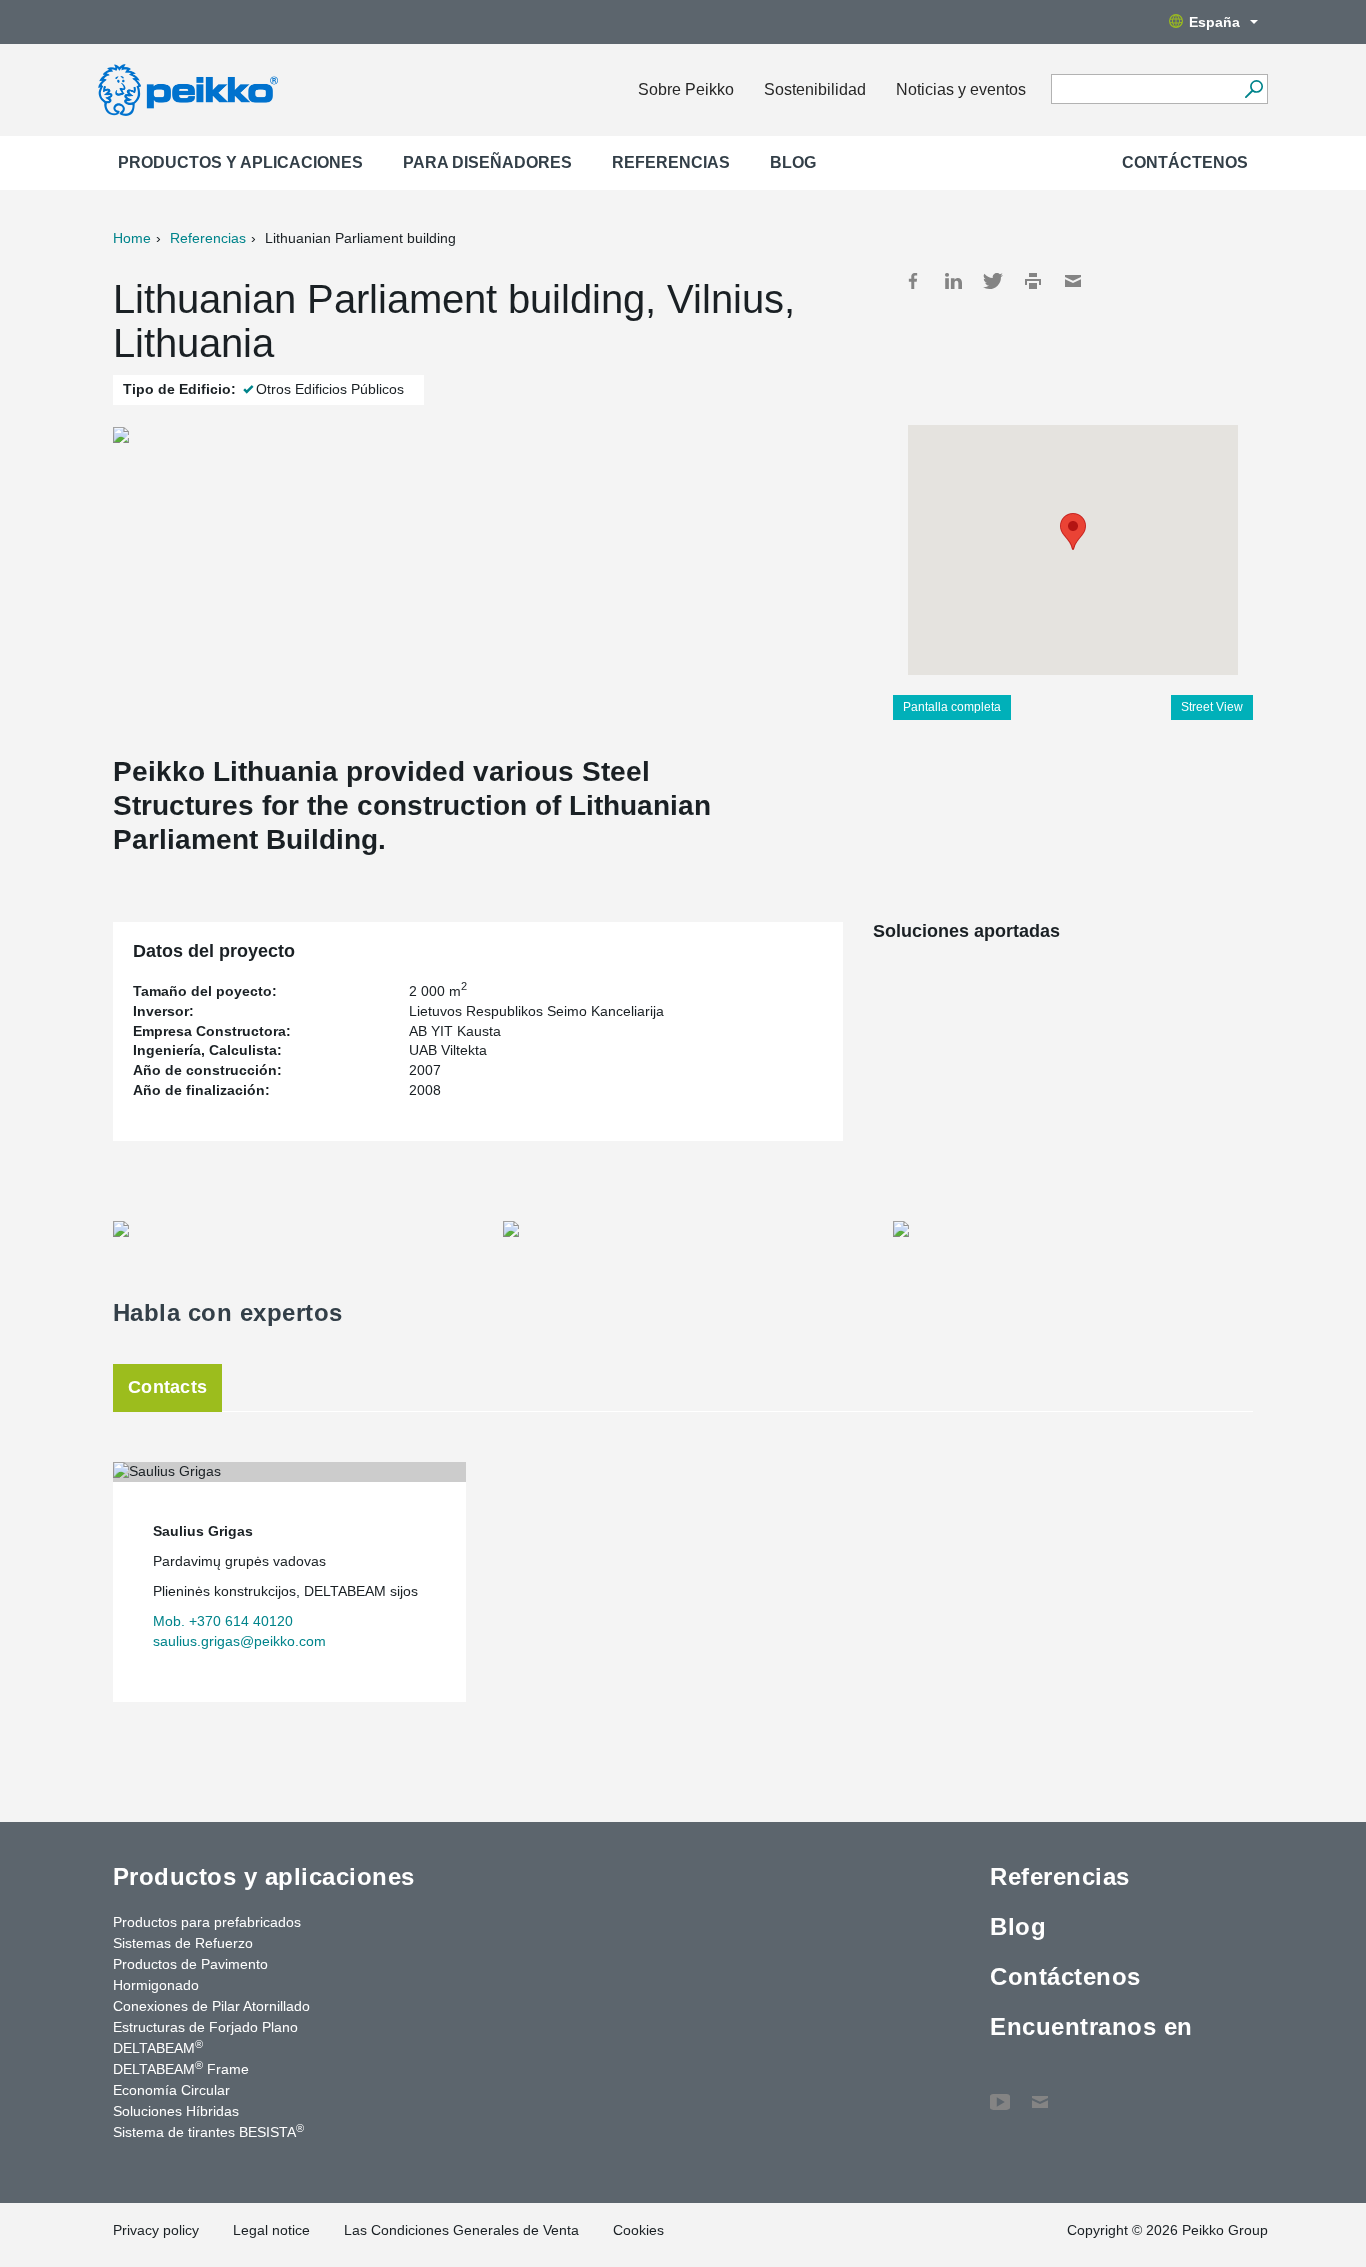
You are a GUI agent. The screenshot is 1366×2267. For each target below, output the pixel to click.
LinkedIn (953, 281)
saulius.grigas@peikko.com (239, 1641)
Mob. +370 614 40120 (223, 1621)
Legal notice (271, 2230)
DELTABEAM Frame (181, 2068)
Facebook (913, 281)
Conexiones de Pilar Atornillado (211, 2006)
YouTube (1000, 2092)
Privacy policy (156, 2230)
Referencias (671, 162)
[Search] (1253, 89)
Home (132, 238)
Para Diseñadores (487, 162)
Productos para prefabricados (207, 1922)
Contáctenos (1185, 162)
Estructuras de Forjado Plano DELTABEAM (205, 2037)
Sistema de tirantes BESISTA (208, 2131)
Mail (1073, 281)
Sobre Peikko (686, 89)
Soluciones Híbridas (176, 2111)
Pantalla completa (952, 707)
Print (1033, 281)
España (1214, 22)
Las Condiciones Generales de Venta (461, 2230)
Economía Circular (171, 2090)
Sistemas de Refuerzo (183, 1943)
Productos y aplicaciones (240, 162)
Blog (793, 162)
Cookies (638, 2230)
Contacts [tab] (167, 1387)
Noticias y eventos (961, 89)
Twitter (993, 281)
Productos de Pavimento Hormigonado (190, 1974)
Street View (1212, 707)
